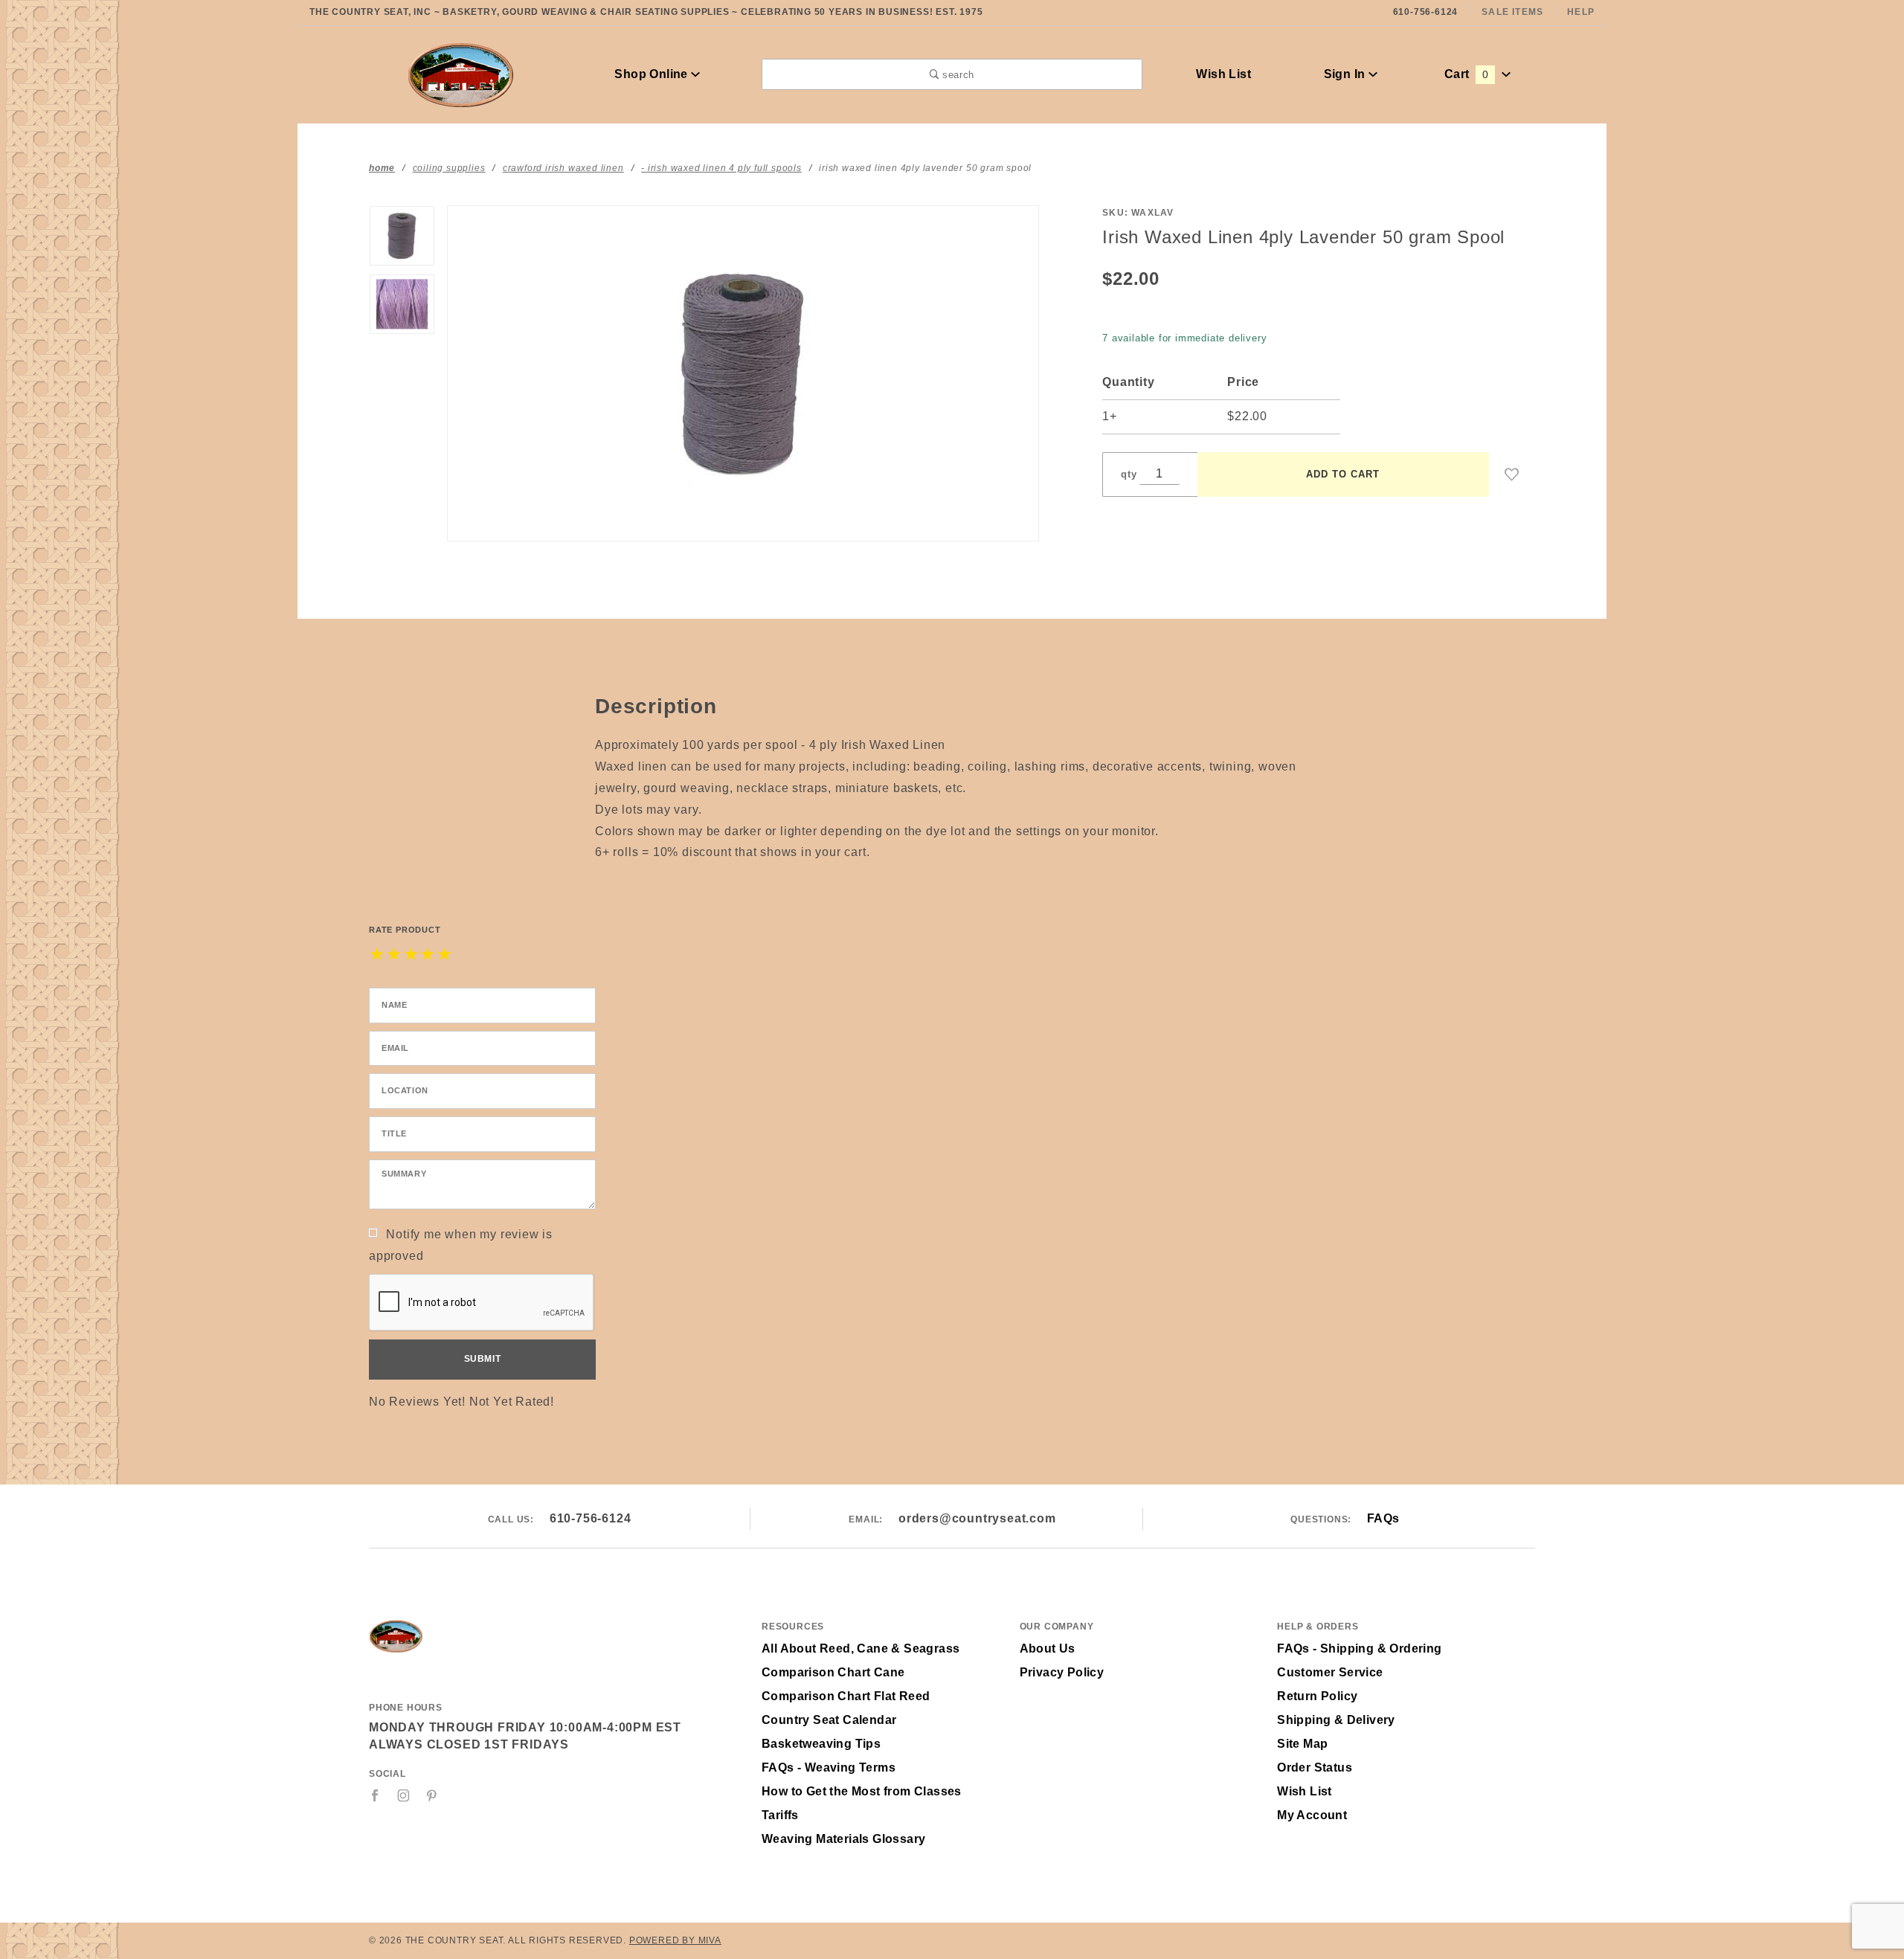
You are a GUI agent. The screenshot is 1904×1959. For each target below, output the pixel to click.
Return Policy (1317, 1696)
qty (1129, 474)
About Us (1048, 1648)
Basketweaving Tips (821, 1744)
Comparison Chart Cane (833, 1672)
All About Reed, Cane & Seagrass (861, 1648)
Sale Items (1512, 12)
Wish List (1223, 74)
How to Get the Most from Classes (862, 1791)
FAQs (1383, 1518)
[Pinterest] (432, 1795)
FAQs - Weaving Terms (829, 1767)
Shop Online (653, 74)
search (956, 75)
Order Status (1315, 1767)
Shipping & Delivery (1336, 1720)
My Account (1312, 1815)
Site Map (1302, 1744)
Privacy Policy (1062, 1672)
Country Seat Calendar (829, 1720)
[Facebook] (375, 1795)
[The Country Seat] (461, 73)
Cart (1466, 74)
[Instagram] (404, 1795)
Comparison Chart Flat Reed (846, 1696)
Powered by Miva (675, 1940)
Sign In (1346, 74)
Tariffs (780, 1815)
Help (1581, 12)
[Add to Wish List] (1512, 475)
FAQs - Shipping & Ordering (1359, 1648)
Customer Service (1330, 1672)
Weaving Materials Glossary (843, 1839)
